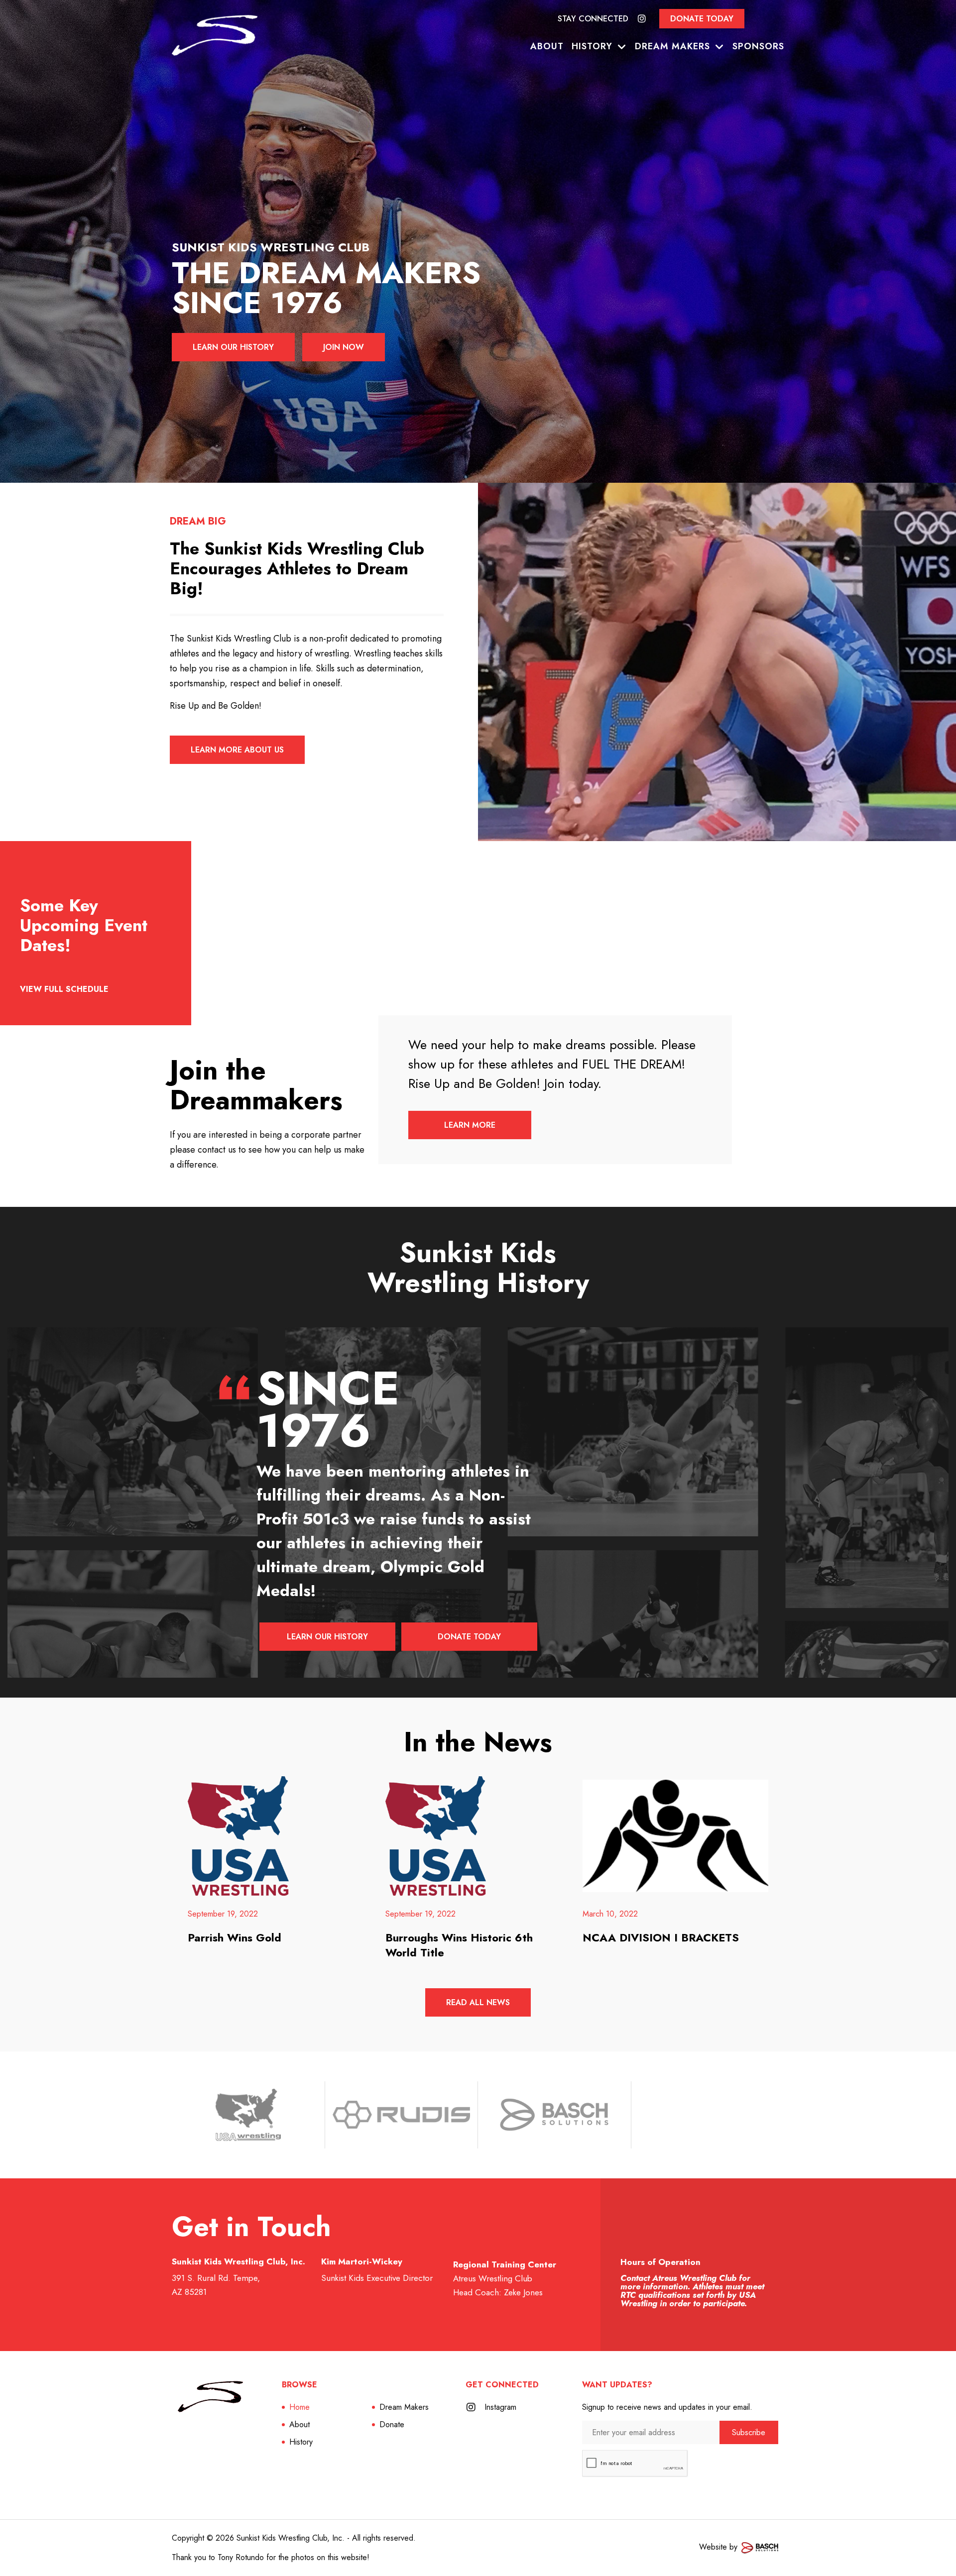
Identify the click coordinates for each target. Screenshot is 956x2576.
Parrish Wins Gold (235, 1937)
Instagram (500, 2407)
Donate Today (702, 19)
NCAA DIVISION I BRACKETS (661, 1937)
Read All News (478, 2002)
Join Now (344, 347)
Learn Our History (233, 347)
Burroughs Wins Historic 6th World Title (459, 1945)
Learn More (470, 1125)
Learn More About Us (237, 750)
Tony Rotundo (241, 2557)
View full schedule (64, 989)
